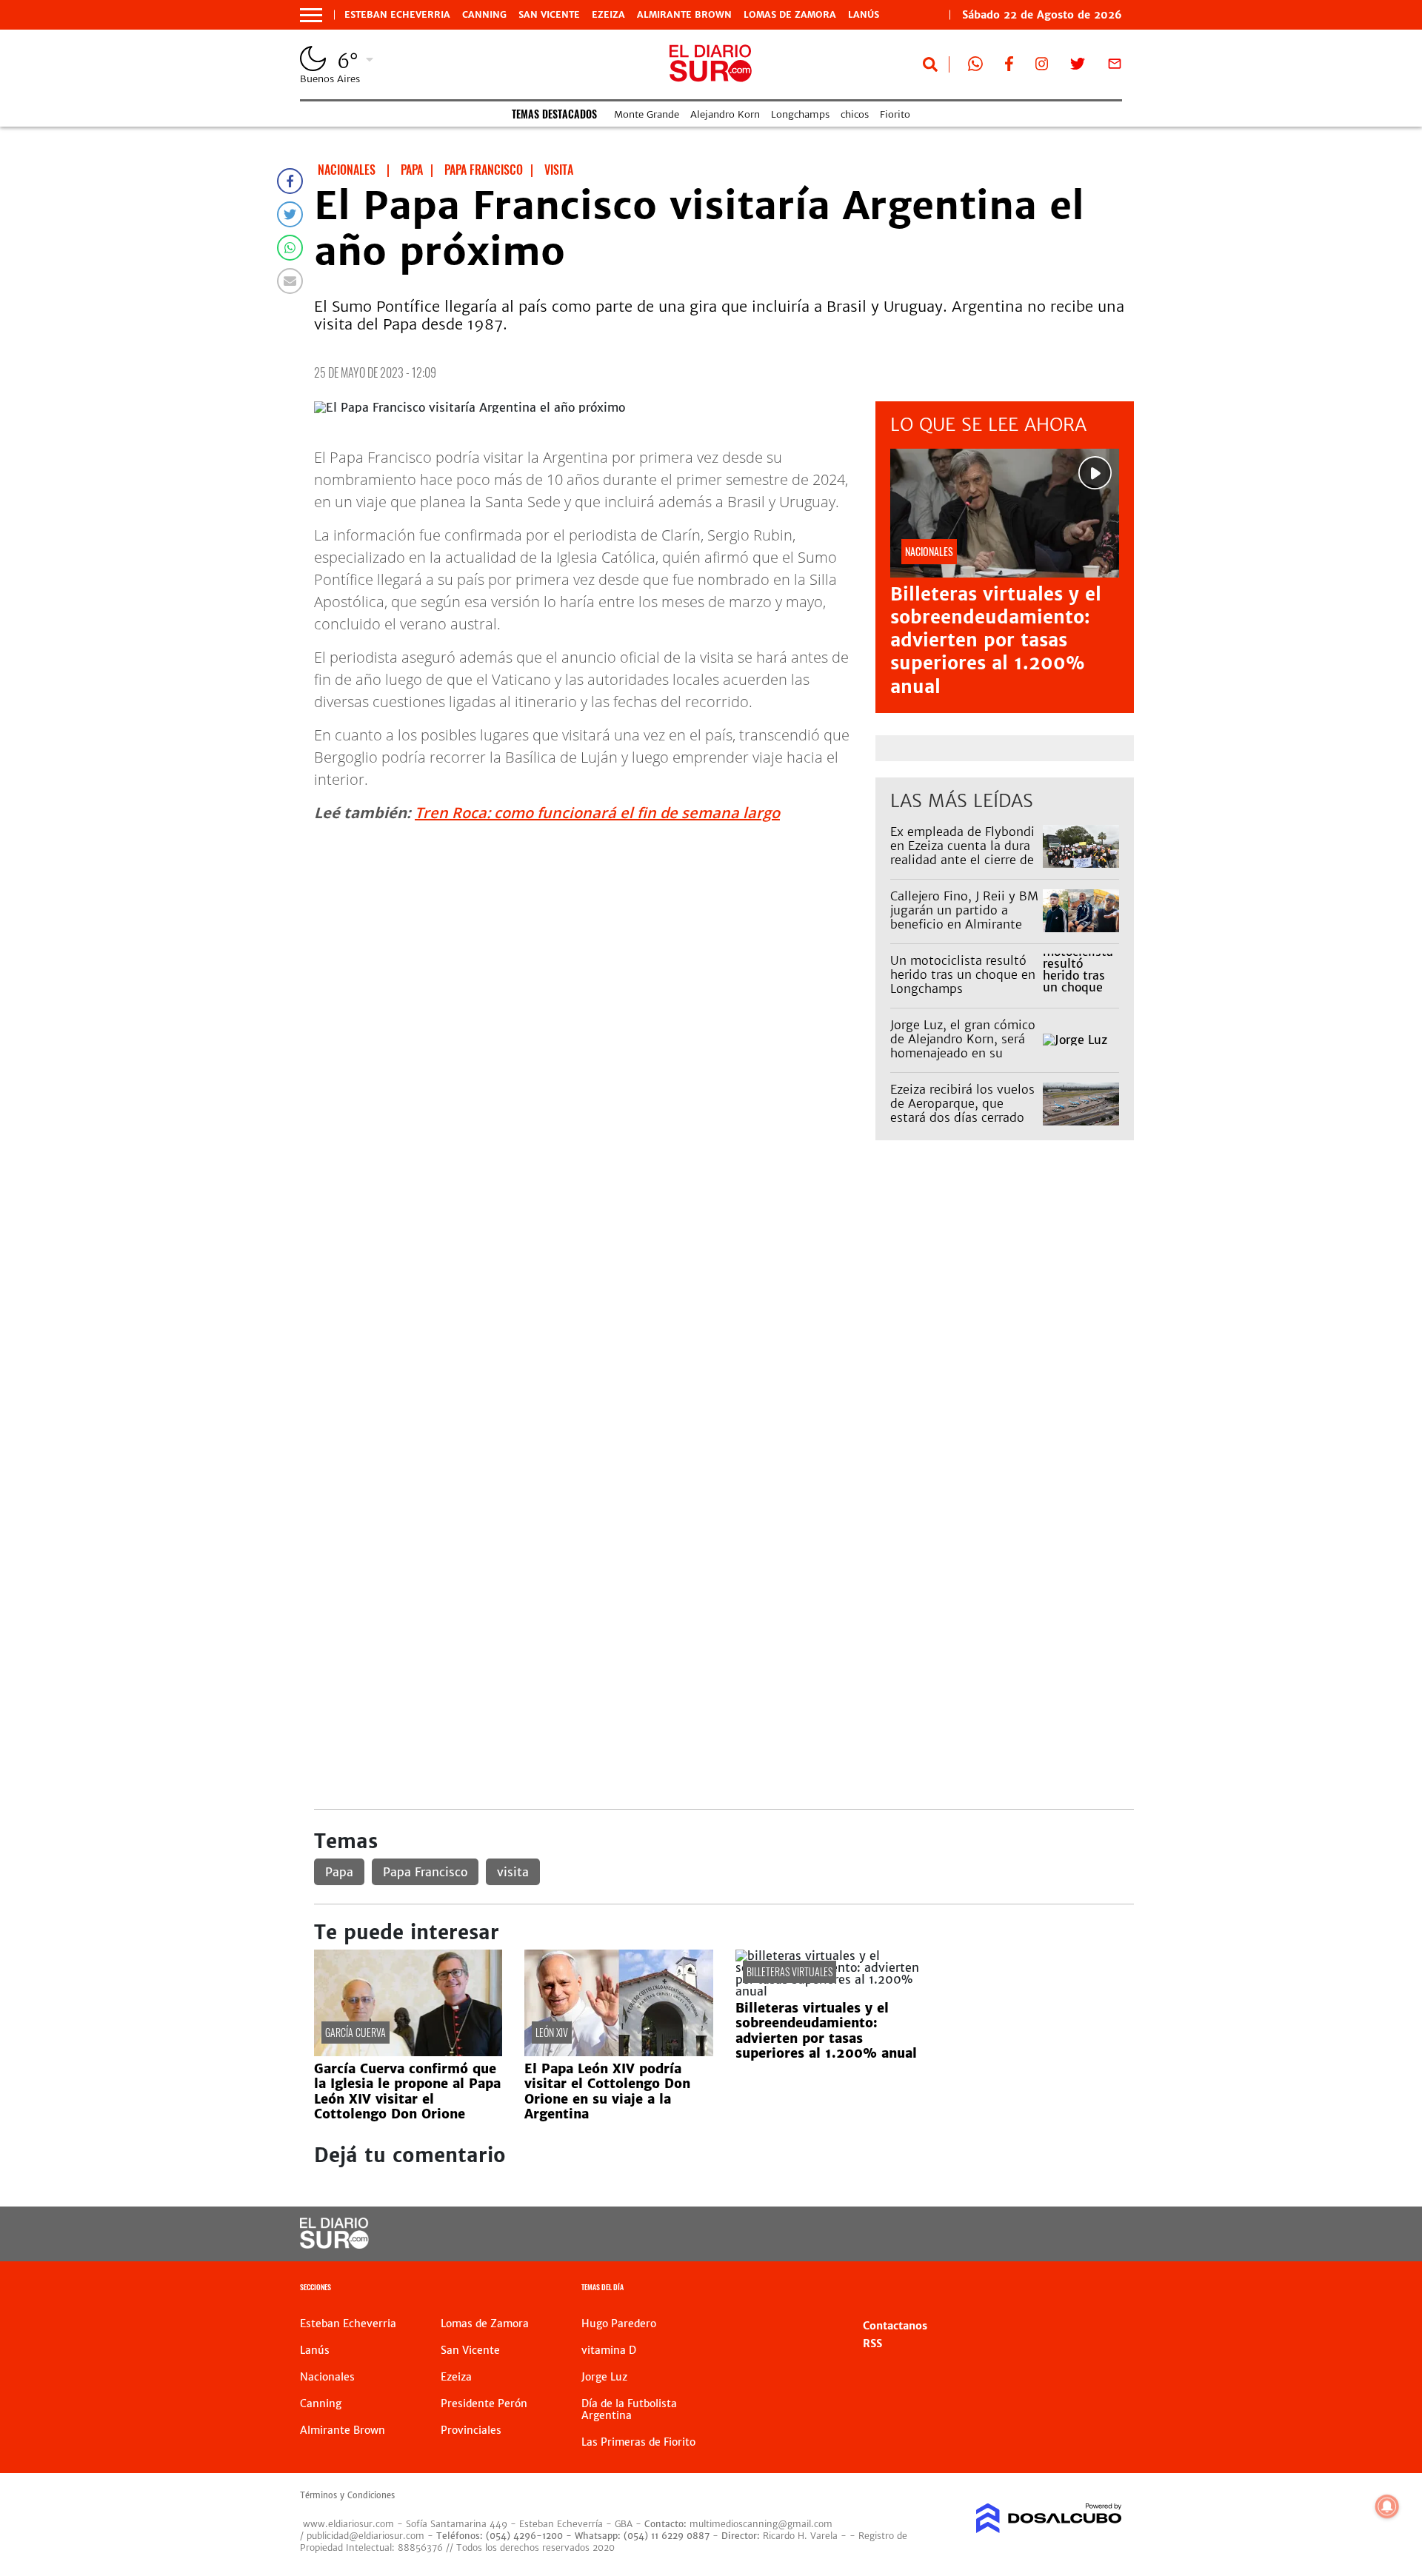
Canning (484, 15)
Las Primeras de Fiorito (638, 2442)
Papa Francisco (425, 1872)
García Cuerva (355, 2032)
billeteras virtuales (790, 1971)
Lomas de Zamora (790, 15)
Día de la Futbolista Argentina (629, 2409)
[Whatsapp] (290, 248)
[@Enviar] (290, 281)
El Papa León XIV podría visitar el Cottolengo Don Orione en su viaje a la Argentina (607, 2091)
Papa (339, 1872)
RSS (872, 2344)
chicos (855, 114)
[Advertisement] (724, 1266)
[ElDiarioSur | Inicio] (1105, 2289)
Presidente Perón (484, 2403)
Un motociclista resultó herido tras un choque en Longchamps (963, 974)
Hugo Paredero (619, 2324)
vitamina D (609, 2350)
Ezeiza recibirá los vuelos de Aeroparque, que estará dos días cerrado (962, 1103)
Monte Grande (647, 114)
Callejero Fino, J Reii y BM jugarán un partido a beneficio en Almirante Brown (964, 917)
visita (513, 1872)
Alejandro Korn (725, 114)
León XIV (552, 2032)
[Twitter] (290, 214)
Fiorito (895, 114)
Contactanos (895, 2326)
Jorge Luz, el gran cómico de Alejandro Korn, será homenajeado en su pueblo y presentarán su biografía (963, 1053)
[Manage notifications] (1387, 2506)
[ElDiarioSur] (334, 2244)
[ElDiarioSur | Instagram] (1042, 67)
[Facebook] (290, 181)
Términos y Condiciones (347, 2495)
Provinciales (471, 2430)
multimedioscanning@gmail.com (761, 2524)
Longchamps (800, 114)
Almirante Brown (684, 15)
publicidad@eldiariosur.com (365, 2536)
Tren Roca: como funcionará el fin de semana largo (597, 813)
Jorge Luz (604, 2377)
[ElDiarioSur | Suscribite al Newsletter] (1115, 67)
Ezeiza (608, 15)
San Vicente (549, 15)
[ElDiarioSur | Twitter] (1078, 67)
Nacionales (327, 2377)
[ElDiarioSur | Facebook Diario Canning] (1009, 67)
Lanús (864, 15)
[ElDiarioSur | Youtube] (1020, 2234)
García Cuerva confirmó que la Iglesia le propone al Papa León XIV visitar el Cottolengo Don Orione (407, 2091)
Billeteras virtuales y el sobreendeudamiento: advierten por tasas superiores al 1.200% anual (996, 640)
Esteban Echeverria (397, 15)
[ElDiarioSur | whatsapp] (975, 67)
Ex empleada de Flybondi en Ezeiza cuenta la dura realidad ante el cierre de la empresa (962, 853)
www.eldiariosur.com (348, 2524)
